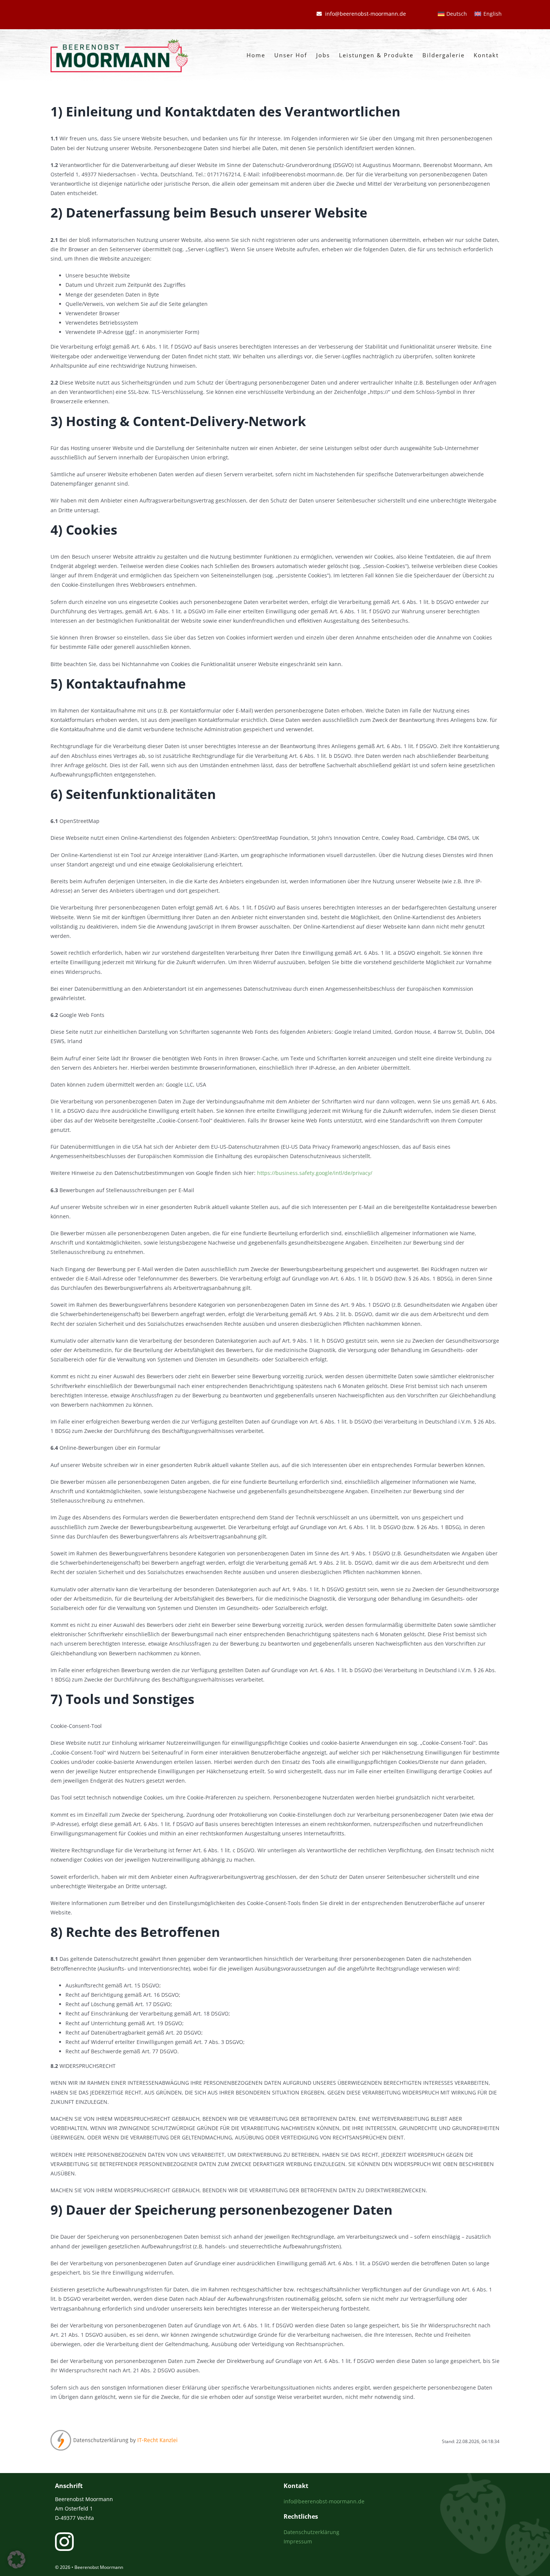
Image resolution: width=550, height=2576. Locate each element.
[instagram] (64, 2542)
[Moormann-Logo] (119, 41)
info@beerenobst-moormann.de (324, 2501)
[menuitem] (453, 14)
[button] (16, 2560)
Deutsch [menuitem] (457, 14)
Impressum (298, 2541)
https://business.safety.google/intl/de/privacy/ (315, 1173)
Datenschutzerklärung (311, 2532)
